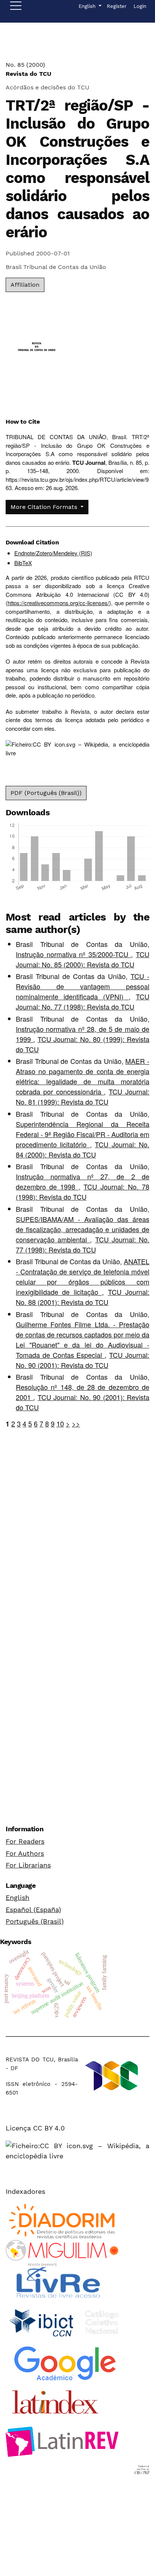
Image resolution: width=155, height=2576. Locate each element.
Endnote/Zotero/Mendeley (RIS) (53, 553)
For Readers (25, 1841)
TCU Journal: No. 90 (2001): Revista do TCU (83, 1360)
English (17, 1897)
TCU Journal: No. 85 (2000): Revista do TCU (83, 959)
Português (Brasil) (35, 1921)
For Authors (25, 1853)
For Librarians (28, 1865)
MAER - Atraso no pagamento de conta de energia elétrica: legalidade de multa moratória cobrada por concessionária (83, 1076)
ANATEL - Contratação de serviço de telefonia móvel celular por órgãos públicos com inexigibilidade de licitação (83, 1276)
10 (60, 1423)
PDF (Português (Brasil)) (46, 793)
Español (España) (33, 1910)
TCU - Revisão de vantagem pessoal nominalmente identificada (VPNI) (83, 986)
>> (76, 1423)
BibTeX (23, 563)
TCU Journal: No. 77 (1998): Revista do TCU (83, 1001)
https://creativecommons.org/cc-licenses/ (58, 603)
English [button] (90, 6)
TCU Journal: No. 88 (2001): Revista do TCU (83, 1297)
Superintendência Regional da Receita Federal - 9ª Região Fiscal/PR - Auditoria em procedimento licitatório (83, 1134)
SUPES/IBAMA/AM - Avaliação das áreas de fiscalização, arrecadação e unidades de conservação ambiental (83, 1229)
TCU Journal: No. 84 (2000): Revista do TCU (83, 1149)
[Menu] (16, 8)
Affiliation (25, 285)
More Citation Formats (45, 507)
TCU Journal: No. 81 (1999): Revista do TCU (83, 1097)
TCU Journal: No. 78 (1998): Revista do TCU (83, 1192)
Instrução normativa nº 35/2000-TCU (73, 954)
